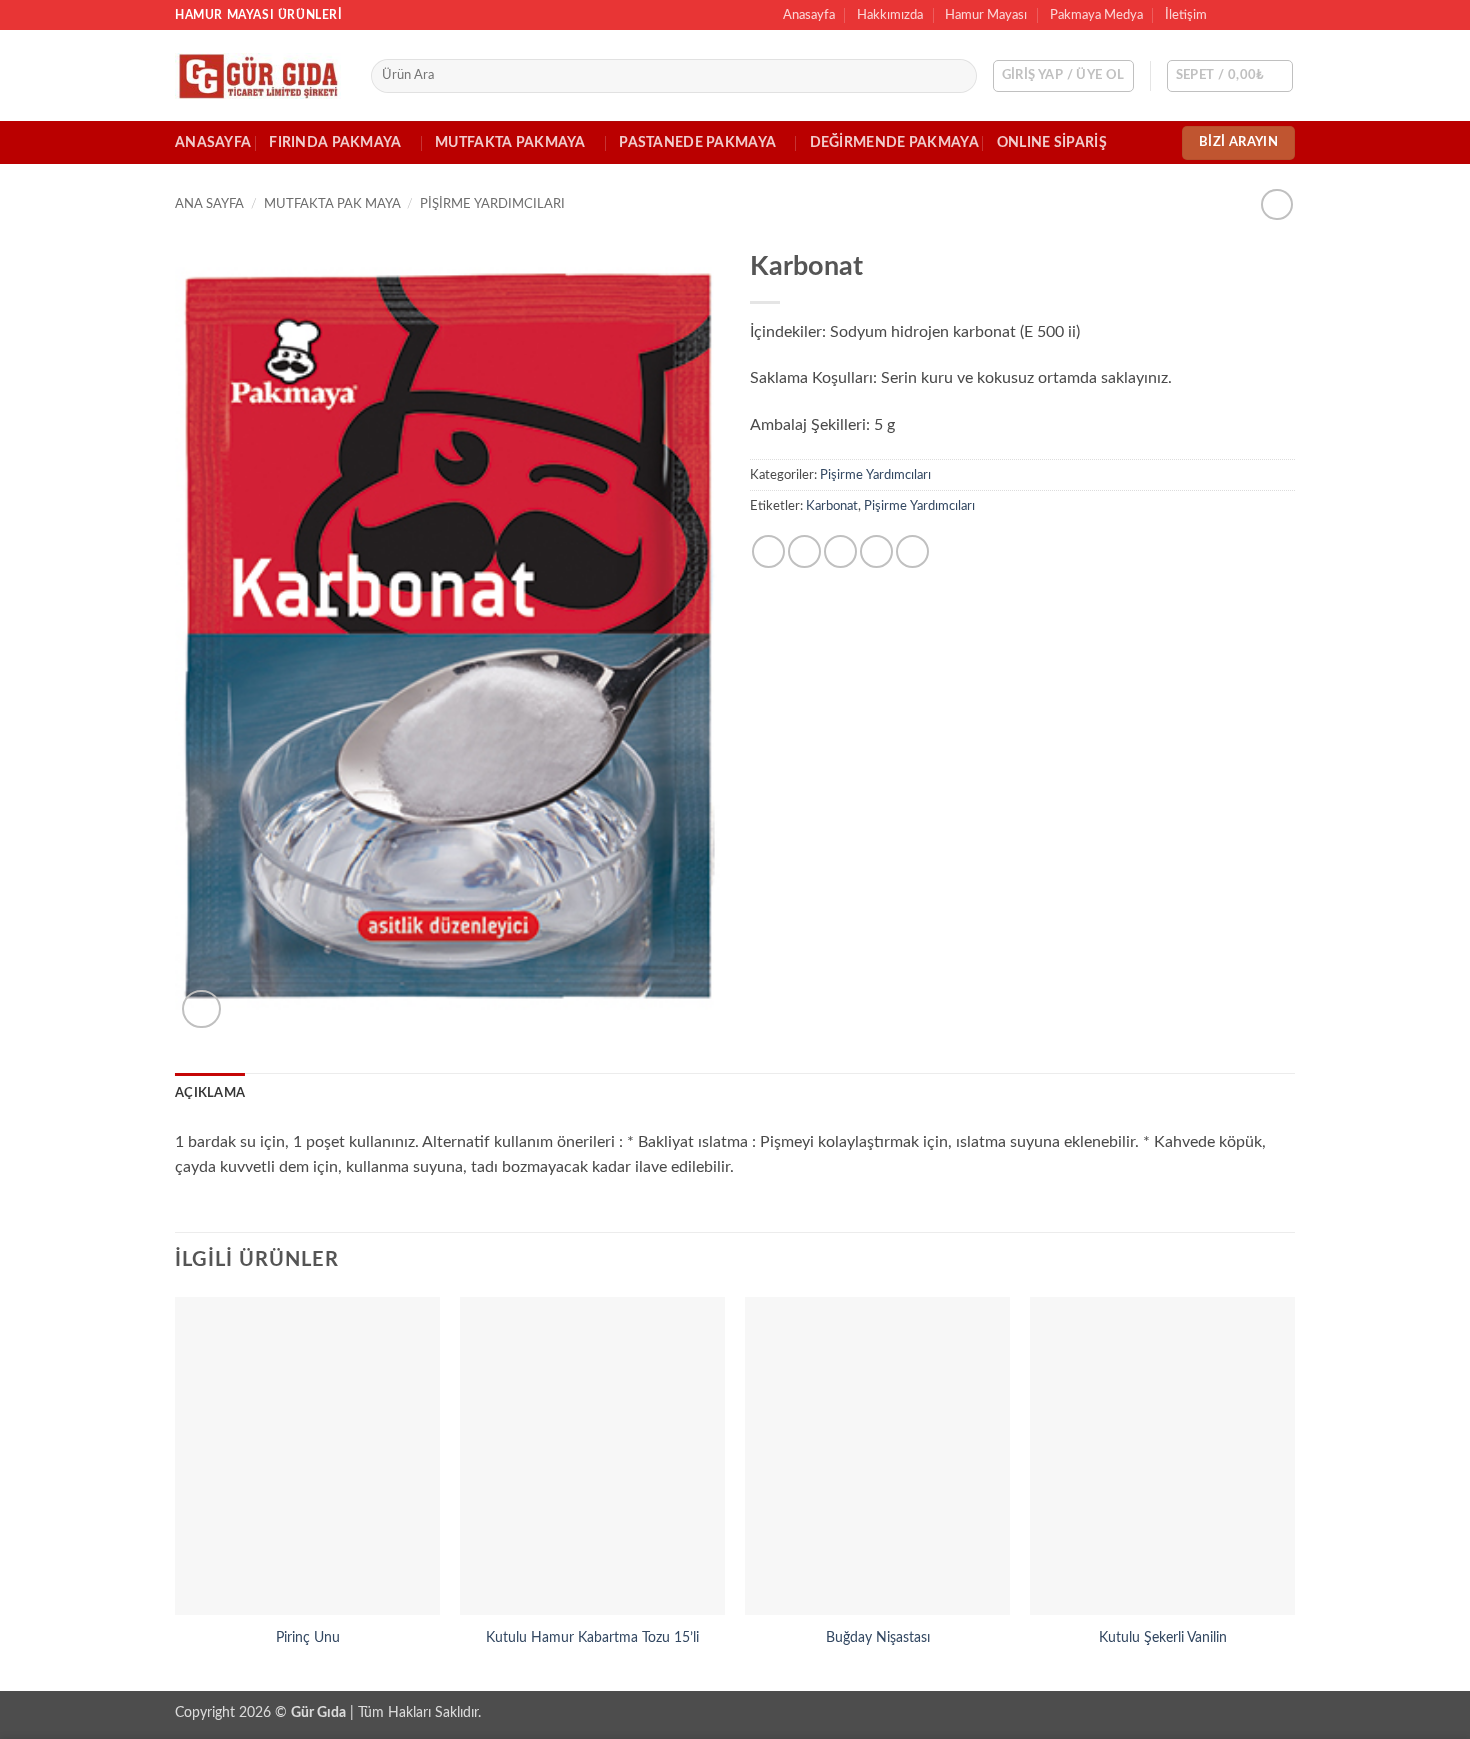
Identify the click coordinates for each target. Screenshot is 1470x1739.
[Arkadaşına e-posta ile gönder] (840, 551)
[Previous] (176, 1492)
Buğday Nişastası (878, 1637)
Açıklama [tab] (210, 1093)
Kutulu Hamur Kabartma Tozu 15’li (592, 1637)
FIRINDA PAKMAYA (335, 142)
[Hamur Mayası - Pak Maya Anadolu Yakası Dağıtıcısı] (258, 76)
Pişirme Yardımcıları (492, 204)
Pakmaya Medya (1096, 15)
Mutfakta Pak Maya (332, 204)
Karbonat (832, 506)
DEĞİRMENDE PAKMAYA (894, 142)
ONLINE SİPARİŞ (1052, 142)
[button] (1063, 76)
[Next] (1294, 1492)
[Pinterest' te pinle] (876, 551)
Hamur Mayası (986, 15)
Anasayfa (809, 15)
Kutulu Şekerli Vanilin (1163, 1637)
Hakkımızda (890, 15)
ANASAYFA (213, 142)
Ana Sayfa (209, 204)
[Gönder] (958, 76)
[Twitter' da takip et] (1266, 15)
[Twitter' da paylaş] (804, 551)
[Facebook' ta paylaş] (768, 551)
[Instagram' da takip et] (1247, 15)
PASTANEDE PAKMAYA (697, 142)
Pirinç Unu (308, 1637)
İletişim (1186, 15)
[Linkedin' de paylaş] (912, 551)
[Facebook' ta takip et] (1228, 15)
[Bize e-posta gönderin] (1285, 15)
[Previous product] (1276, 204)
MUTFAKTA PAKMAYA (510, 142)
